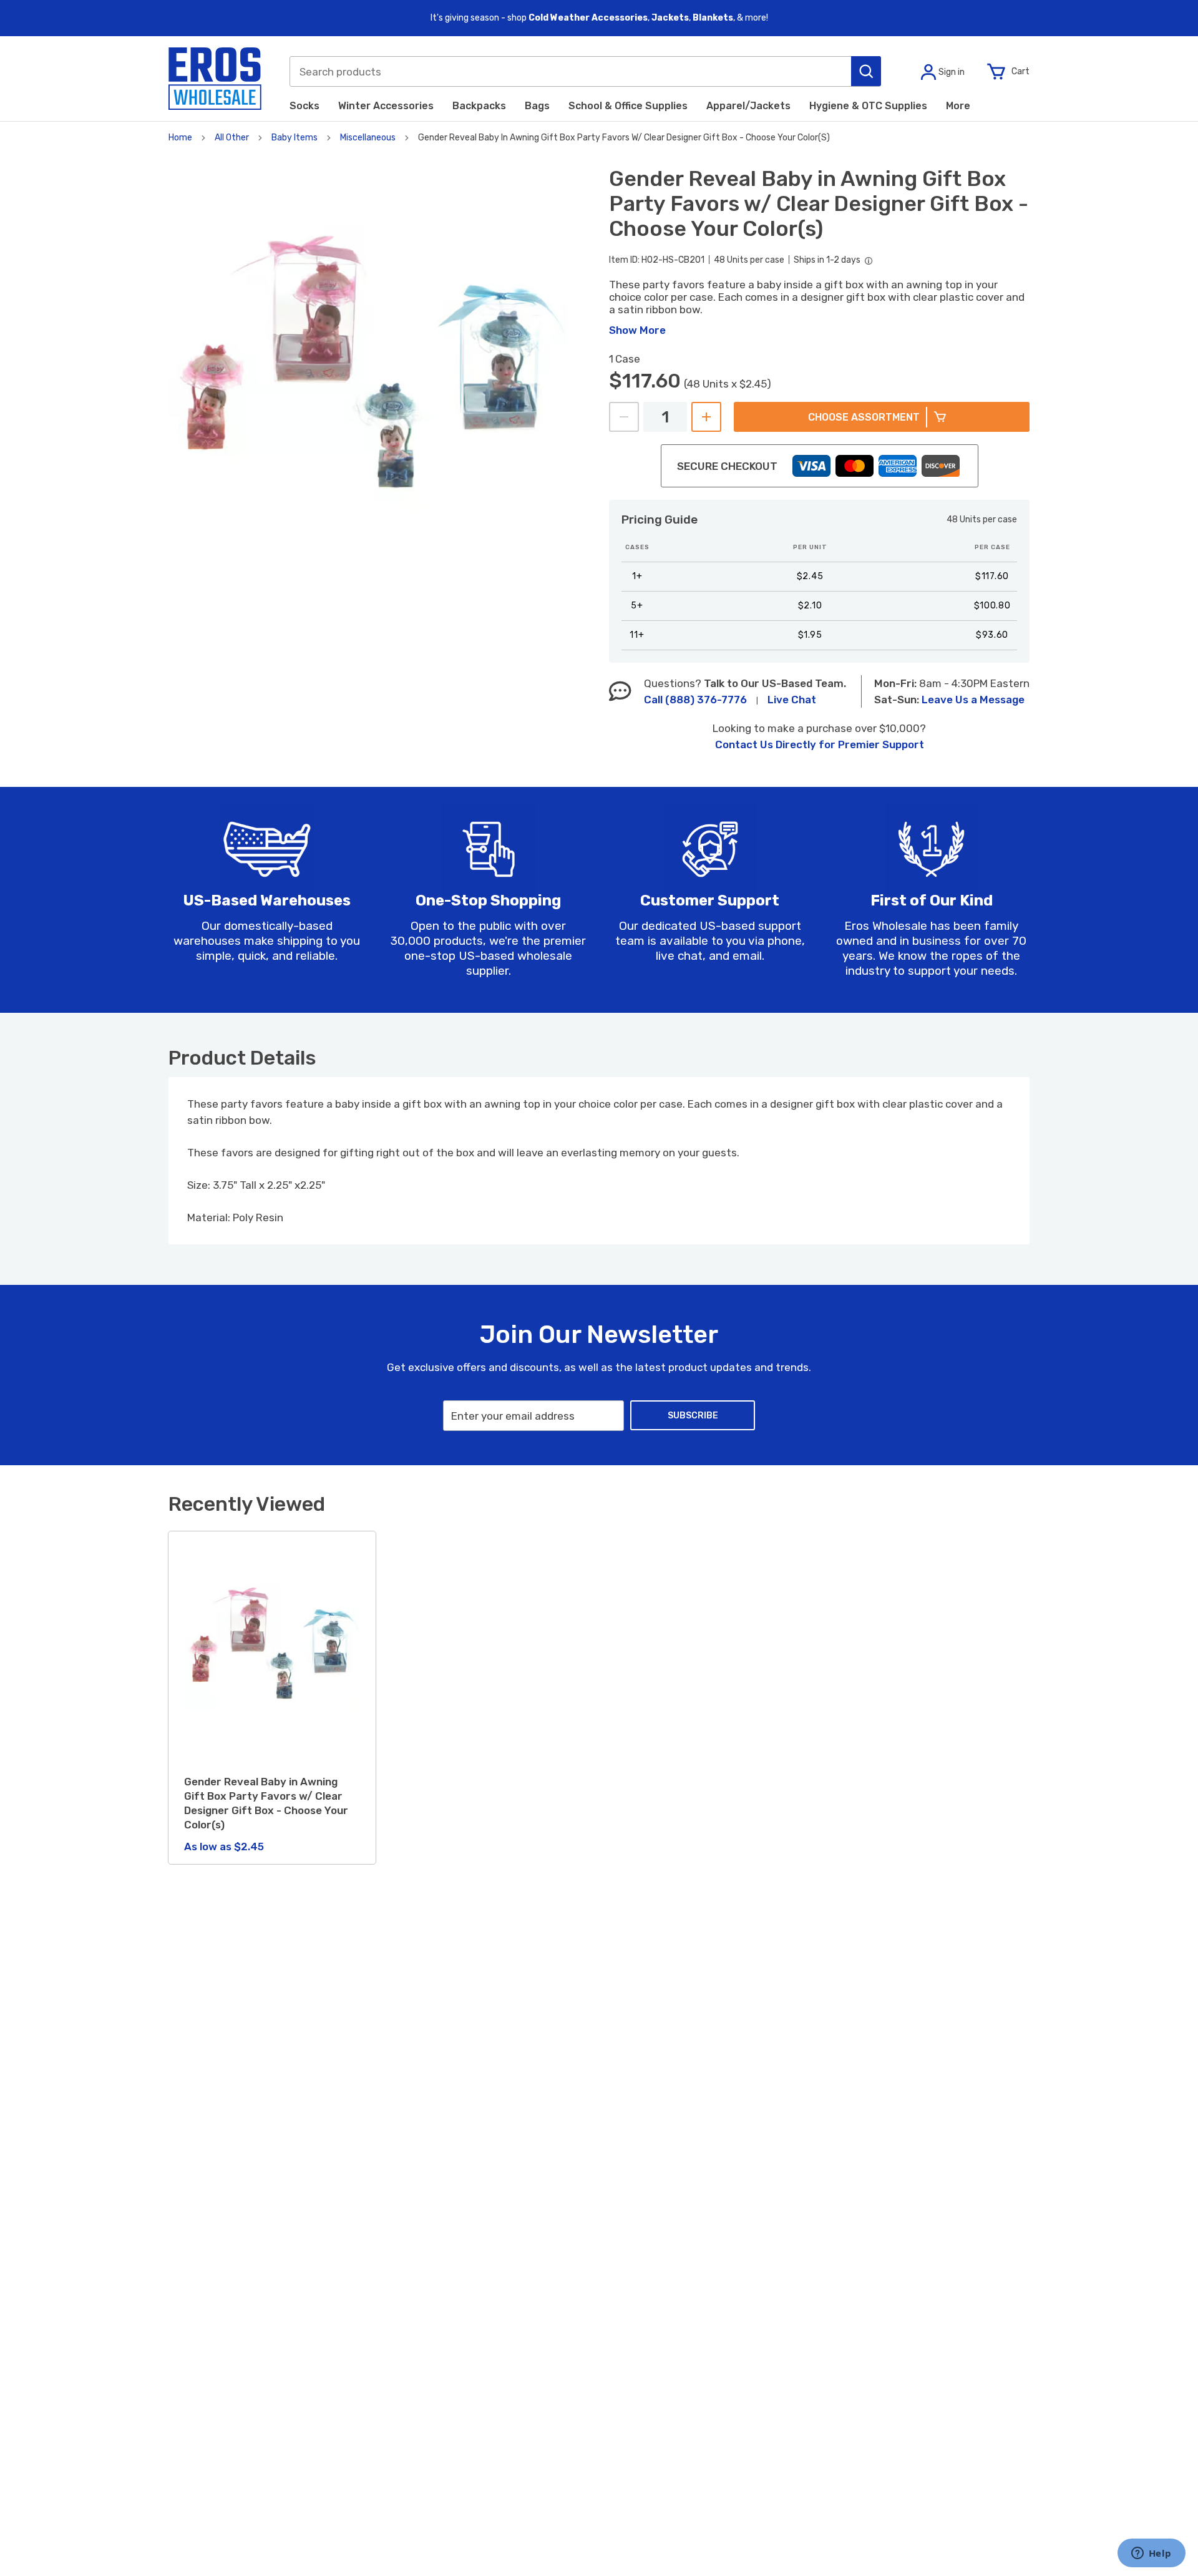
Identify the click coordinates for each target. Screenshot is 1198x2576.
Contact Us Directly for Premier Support (820, 744)
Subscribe (693, 1416)
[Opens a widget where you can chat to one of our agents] (1151, 2554)
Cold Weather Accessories (588, 18)
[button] (866, 71)
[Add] (706, 417)
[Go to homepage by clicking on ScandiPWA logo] (215, 79)
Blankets (713, 18)
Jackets (670, 18)
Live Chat (792, 700)
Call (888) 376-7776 (695, 700)
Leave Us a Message (973, 700)
